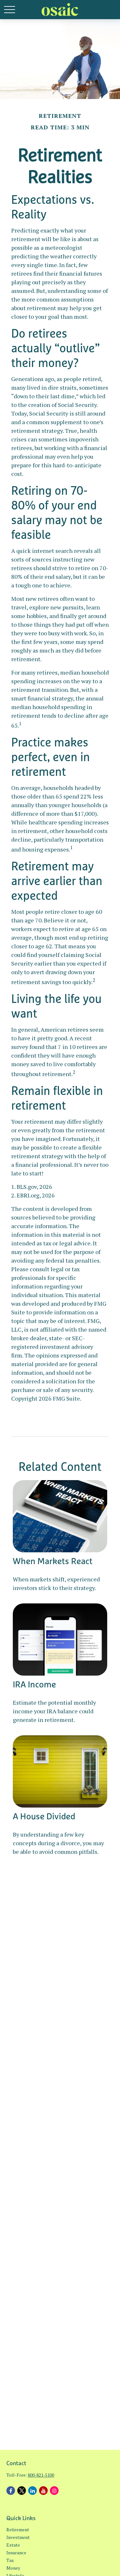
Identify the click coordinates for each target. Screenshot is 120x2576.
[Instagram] (54, 2491)
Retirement (18, 2530)
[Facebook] (11, 2491)
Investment (18, 2537)
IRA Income (34, 1684)
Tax (10, 2560)
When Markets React (53, 1561)
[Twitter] (22, 2491)
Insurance (16, 2553)
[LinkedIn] (32, 2491)
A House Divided (44, 1816)
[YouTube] (43, 2491)
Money (13, 2568)
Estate (13, 2545)
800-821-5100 (41, 2475)
